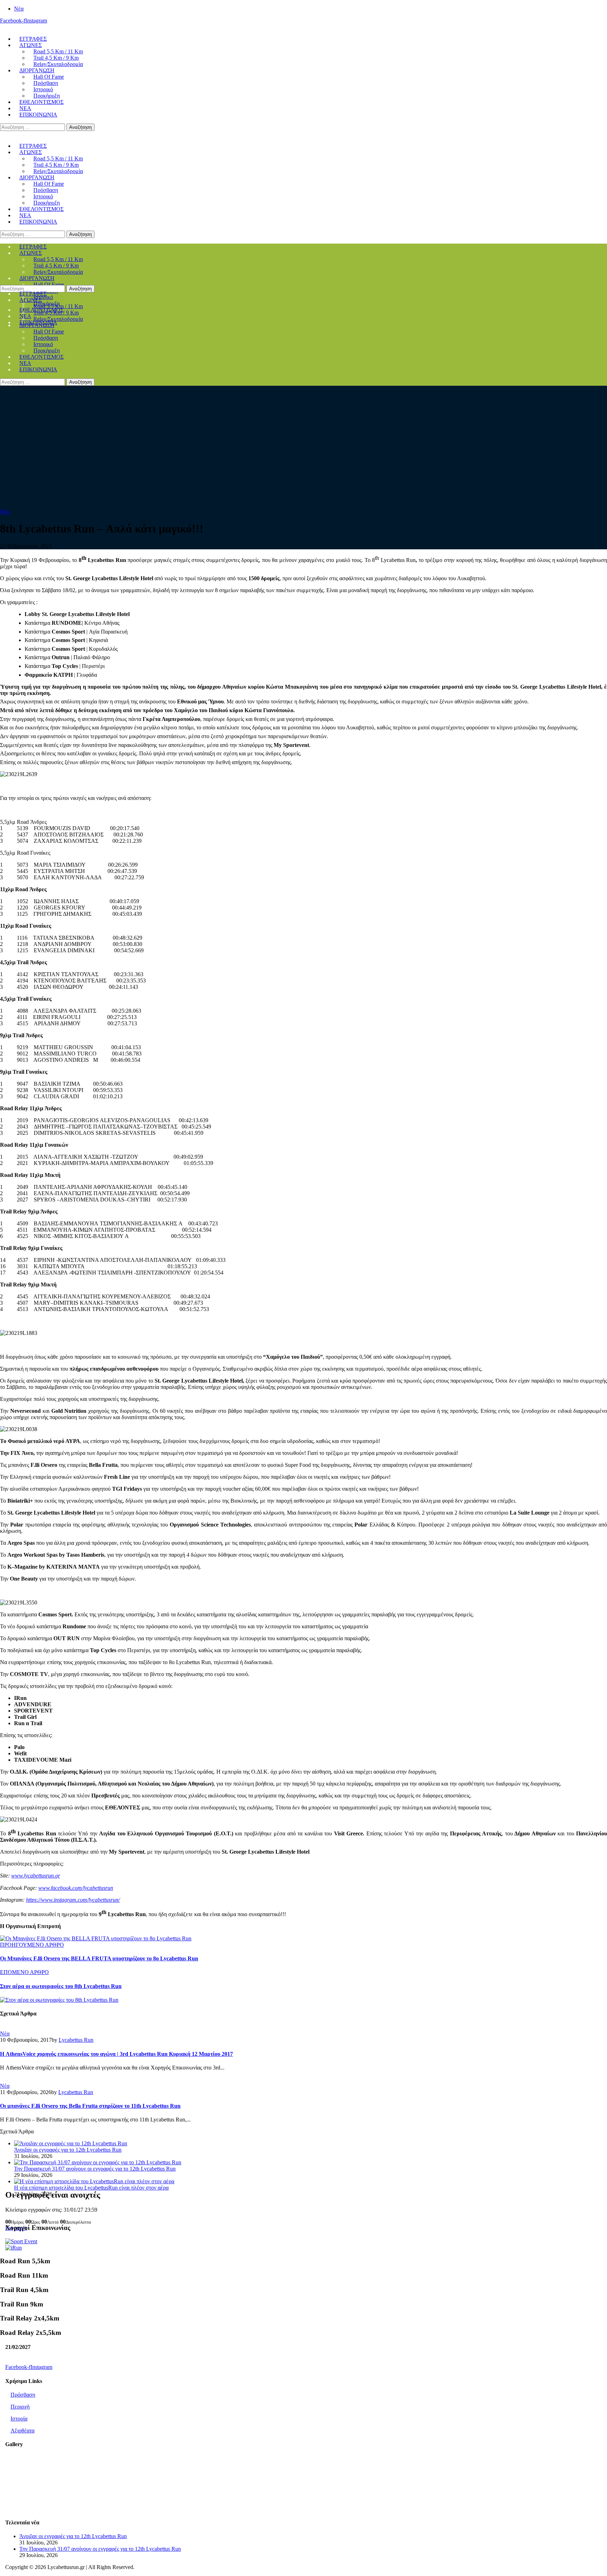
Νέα (5, 512)
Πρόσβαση (23, 2395)
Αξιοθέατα (22, 2431)
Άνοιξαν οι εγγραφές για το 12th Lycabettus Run (68, 2150)
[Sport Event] (21, 2241)
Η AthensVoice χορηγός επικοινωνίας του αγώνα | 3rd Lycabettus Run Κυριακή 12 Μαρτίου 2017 (116, 2054)
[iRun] (14, 2248)
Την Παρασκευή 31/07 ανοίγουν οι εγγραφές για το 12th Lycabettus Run (95, 2169)
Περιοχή (20, 2407)
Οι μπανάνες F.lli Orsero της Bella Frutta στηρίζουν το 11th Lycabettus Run (90, 2106)
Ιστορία (19, 2419)
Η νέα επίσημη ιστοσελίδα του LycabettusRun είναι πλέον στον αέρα (91, 2188)
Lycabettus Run (76, 2040)
